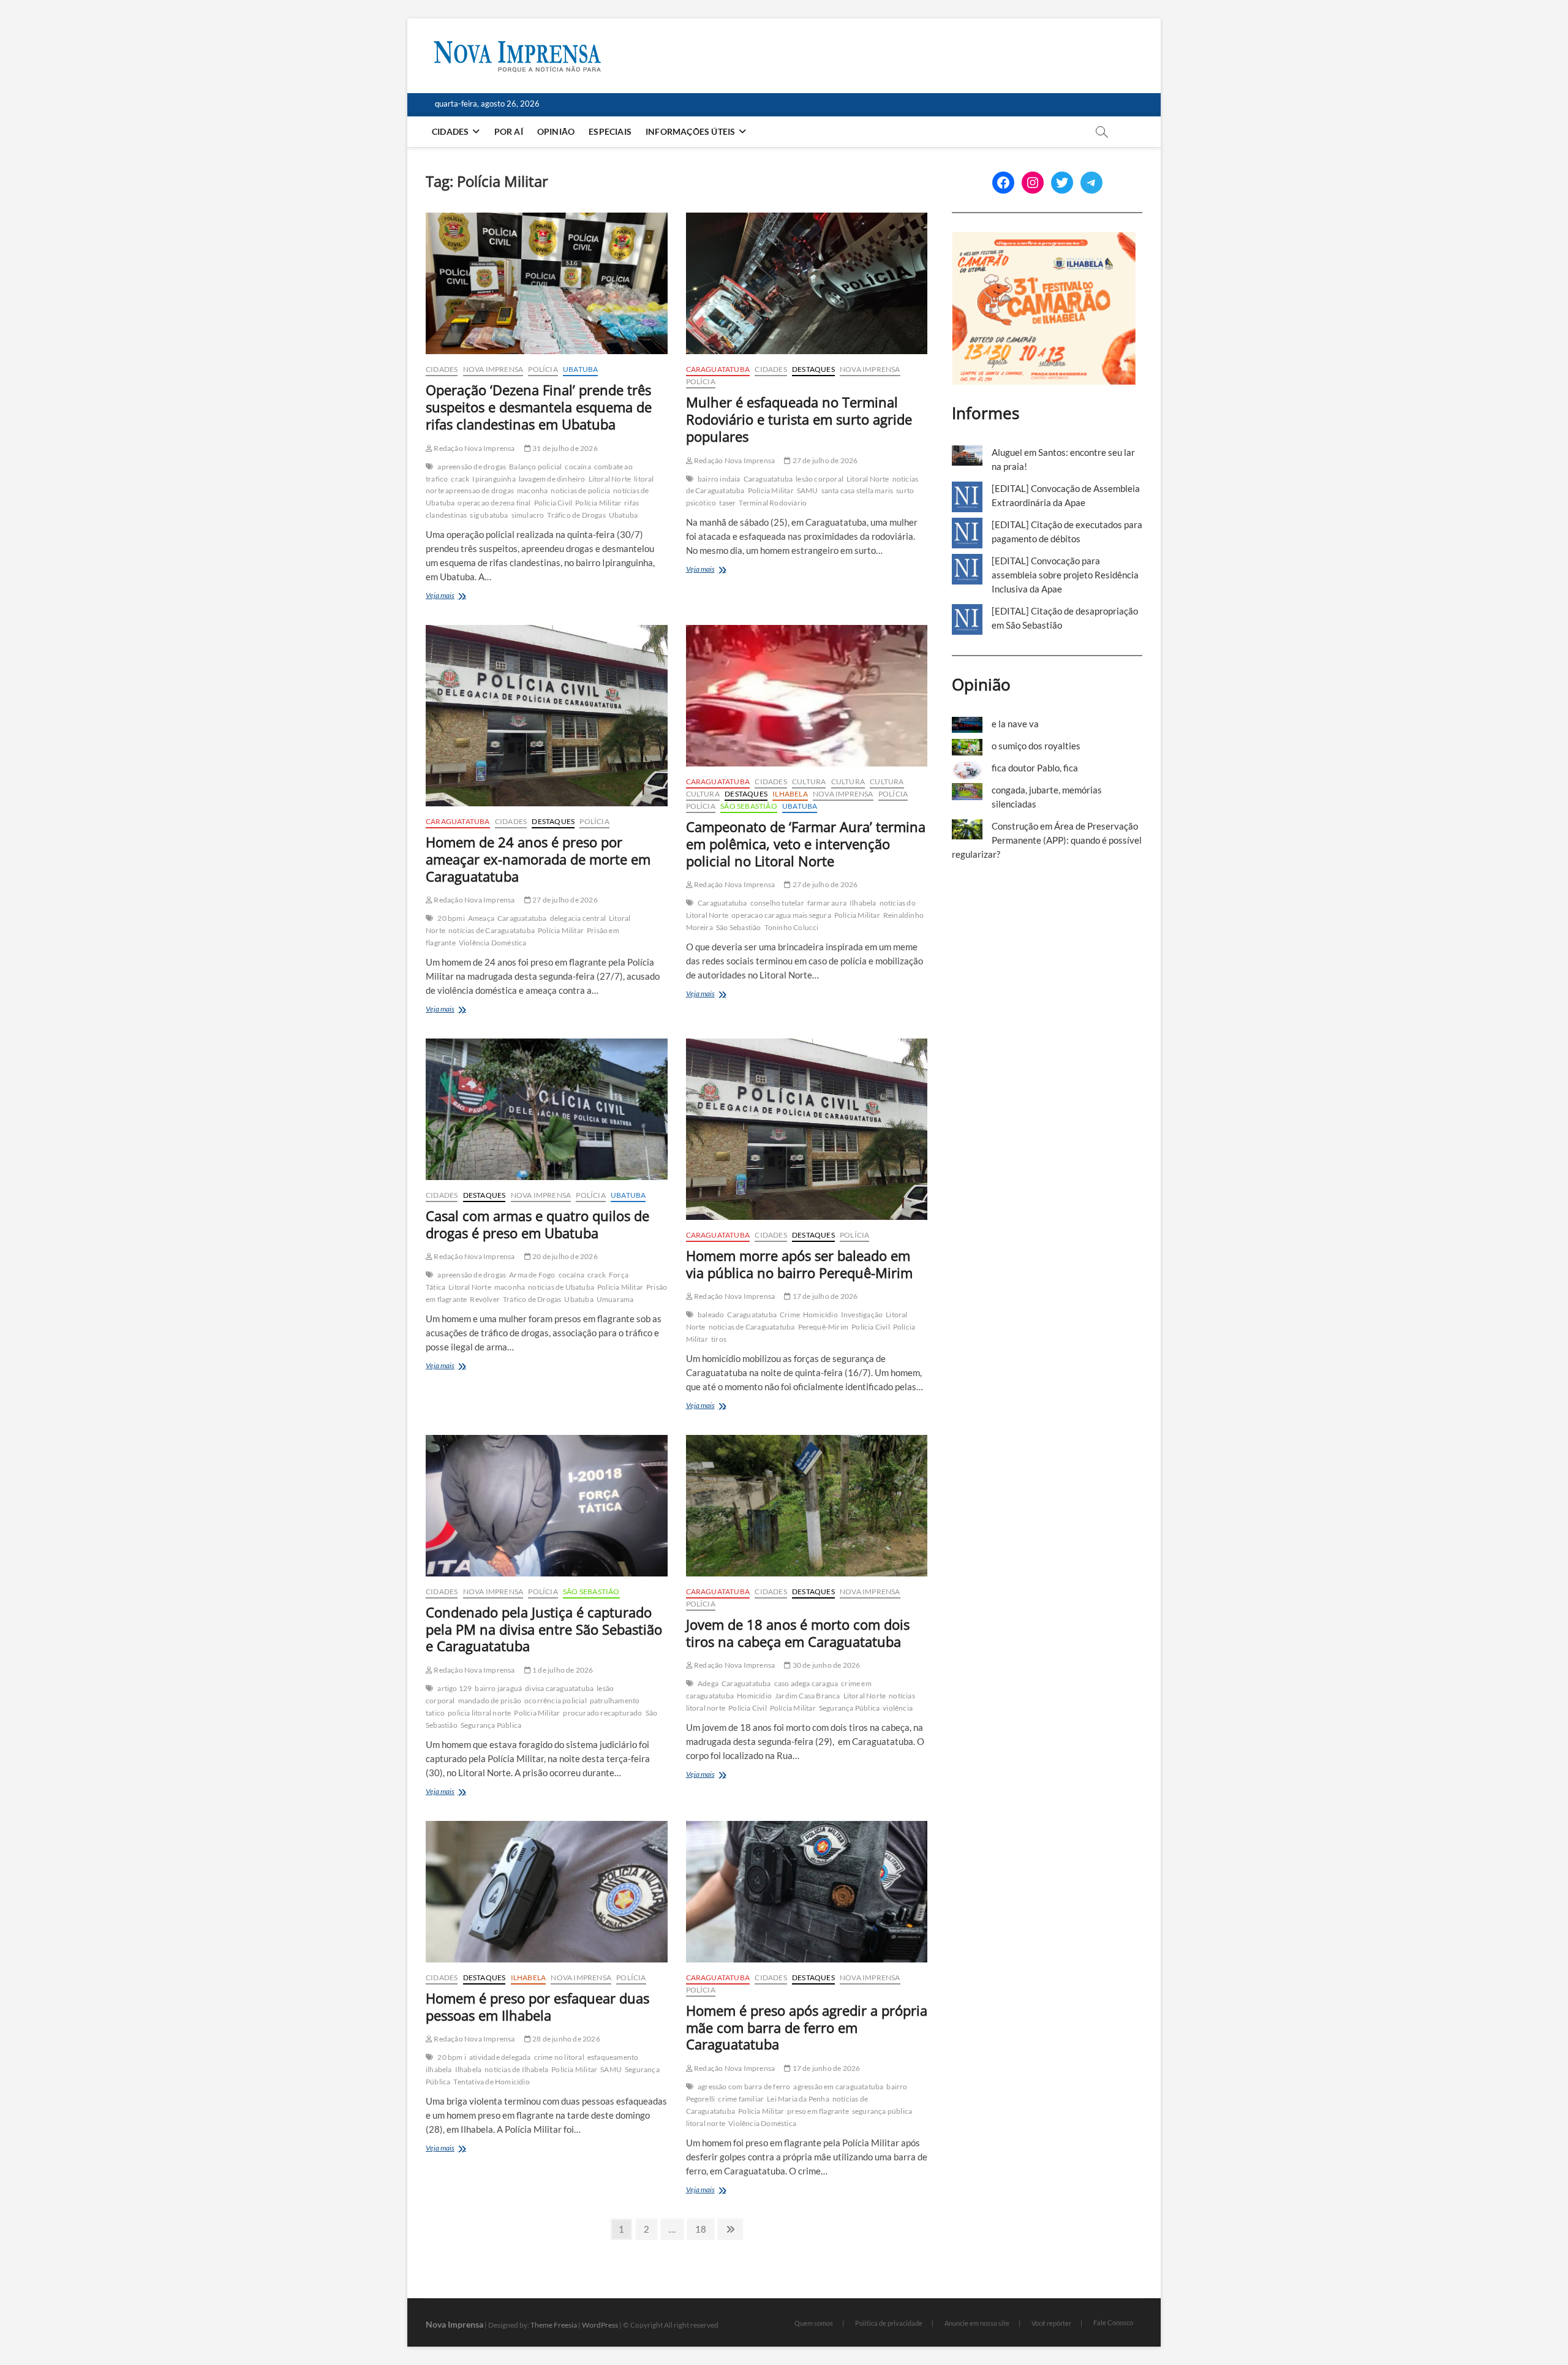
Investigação (862, 1315)
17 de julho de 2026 (824, 1296)
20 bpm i (452, 2057)
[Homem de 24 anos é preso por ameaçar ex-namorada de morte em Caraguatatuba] (547, 716)
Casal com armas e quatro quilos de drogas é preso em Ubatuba (537, 1224)
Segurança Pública (491, 1725)
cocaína (578, 467)
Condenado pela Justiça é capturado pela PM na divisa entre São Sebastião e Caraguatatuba (544, 1629)
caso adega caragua (806, 1683)
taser (727, 503)
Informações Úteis (690, 131)
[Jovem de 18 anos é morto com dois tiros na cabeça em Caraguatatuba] (807, 1506)
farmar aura (827, 903)
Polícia (543, 369)
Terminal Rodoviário (773, 503)
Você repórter (1051, 2323)
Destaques (813, 369)
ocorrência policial (556, 1701)
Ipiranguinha (494, 479)
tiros (719, 1339)
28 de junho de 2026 (566, 2039)
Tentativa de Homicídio (491, 2082)
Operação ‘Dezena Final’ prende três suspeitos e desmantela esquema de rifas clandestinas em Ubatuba (539, 407)
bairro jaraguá (498, 1688)
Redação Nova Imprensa (473, 448)
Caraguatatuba (718, 369)
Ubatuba (580, 369)
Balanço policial (535, 467)
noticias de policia (580, 490)
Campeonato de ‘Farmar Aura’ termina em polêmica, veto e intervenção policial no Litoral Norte (806, 844)
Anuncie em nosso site (977, 2323)
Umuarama (615, 1299)
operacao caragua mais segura (781, 915)
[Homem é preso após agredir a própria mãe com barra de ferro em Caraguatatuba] (807, 1892)
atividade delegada (500, 2057)
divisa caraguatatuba (559, 1688)
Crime (790, 1315)
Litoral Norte (610, 479)
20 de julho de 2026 (564, 1256)
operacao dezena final (494, 503)
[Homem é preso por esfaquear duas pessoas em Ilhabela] (547, 1892)
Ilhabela (790, 794)
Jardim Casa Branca (808, 1696)
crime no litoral (559, 2057)
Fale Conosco (1113, 2322)
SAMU (808, 490)
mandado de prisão (490, 1701)
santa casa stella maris (858, 490)
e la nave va (1015, 724)
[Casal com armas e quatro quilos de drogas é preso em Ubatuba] (547, 1109)
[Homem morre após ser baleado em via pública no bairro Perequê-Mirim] (807, 1129)
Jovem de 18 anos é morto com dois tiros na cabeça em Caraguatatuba (798, 1633)
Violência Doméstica (493, 943)
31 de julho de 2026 (564, 448)
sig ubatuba (489, 515)
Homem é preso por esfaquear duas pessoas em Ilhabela (537, 2007)
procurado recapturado (602, 1713)
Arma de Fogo (532, 1275)
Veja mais (458, 596)
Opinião (556, 131)
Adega (708, 1683)
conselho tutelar (777, 903)
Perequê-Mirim (824, 1327)
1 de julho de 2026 (562, 1670)
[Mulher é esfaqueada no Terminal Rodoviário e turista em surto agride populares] (807, 283)
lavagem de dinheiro (552, 479)
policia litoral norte (479, 1713)
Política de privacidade (889, 2323)
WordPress (600, 2325)
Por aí (509, 131)
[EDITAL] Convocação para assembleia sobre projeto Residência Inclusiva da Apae (1065, 575)
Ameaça (481, 918)
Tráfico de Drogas (576, 515)
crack (460, 479)
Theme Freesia (554, 2325)
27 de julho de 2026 (824, 460)
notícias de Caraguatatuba (492, 930)
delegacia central (578, 918)
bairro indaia (719, 479)
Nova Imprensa (493, 369)
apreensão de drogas (472, 467)
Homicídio (820, 1315)
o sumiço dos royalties (1036, 746)
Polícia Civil (553, 503)
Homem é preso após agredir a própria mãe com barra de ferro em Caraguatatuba (807, 2027)
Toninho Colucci (792, 927)
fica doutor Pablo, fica (1035, 768)
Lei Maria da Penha (798, 2099)
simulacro (528, 515)
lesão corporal (820, 479)
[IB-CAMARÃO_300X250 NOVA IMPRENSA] (1044, 238)
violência (898, 1708)
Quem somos (814, 2323)
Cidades (450, 131)
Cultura (809, 781)
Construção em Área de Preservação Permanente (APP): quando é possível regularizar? (1047, 840)
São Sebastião (749, 806)
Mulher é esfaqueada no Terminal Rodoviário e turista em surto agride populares (799, 419)
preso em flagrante (818, 2111)
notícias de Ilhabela (516, 2069)
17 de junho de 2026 (825, 2068)
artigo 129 (454, 1688)
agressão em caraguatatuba (838, 2087)
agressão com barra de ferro (744, 2087)
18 (704, 2229)
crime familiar (741, 2099)
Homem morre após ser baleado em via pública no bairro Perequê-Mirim (799, 1264)
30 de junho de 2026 (825, 1665)
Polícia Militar (598, 503)
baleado (711, 1315)
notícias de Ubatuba (561, 1287)
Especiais (610, 131)
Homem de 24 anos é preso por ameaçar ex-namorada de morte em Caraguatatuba (538, 859)
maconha (532, 490)
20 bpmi (451, 918)
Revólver (485, 1299)
